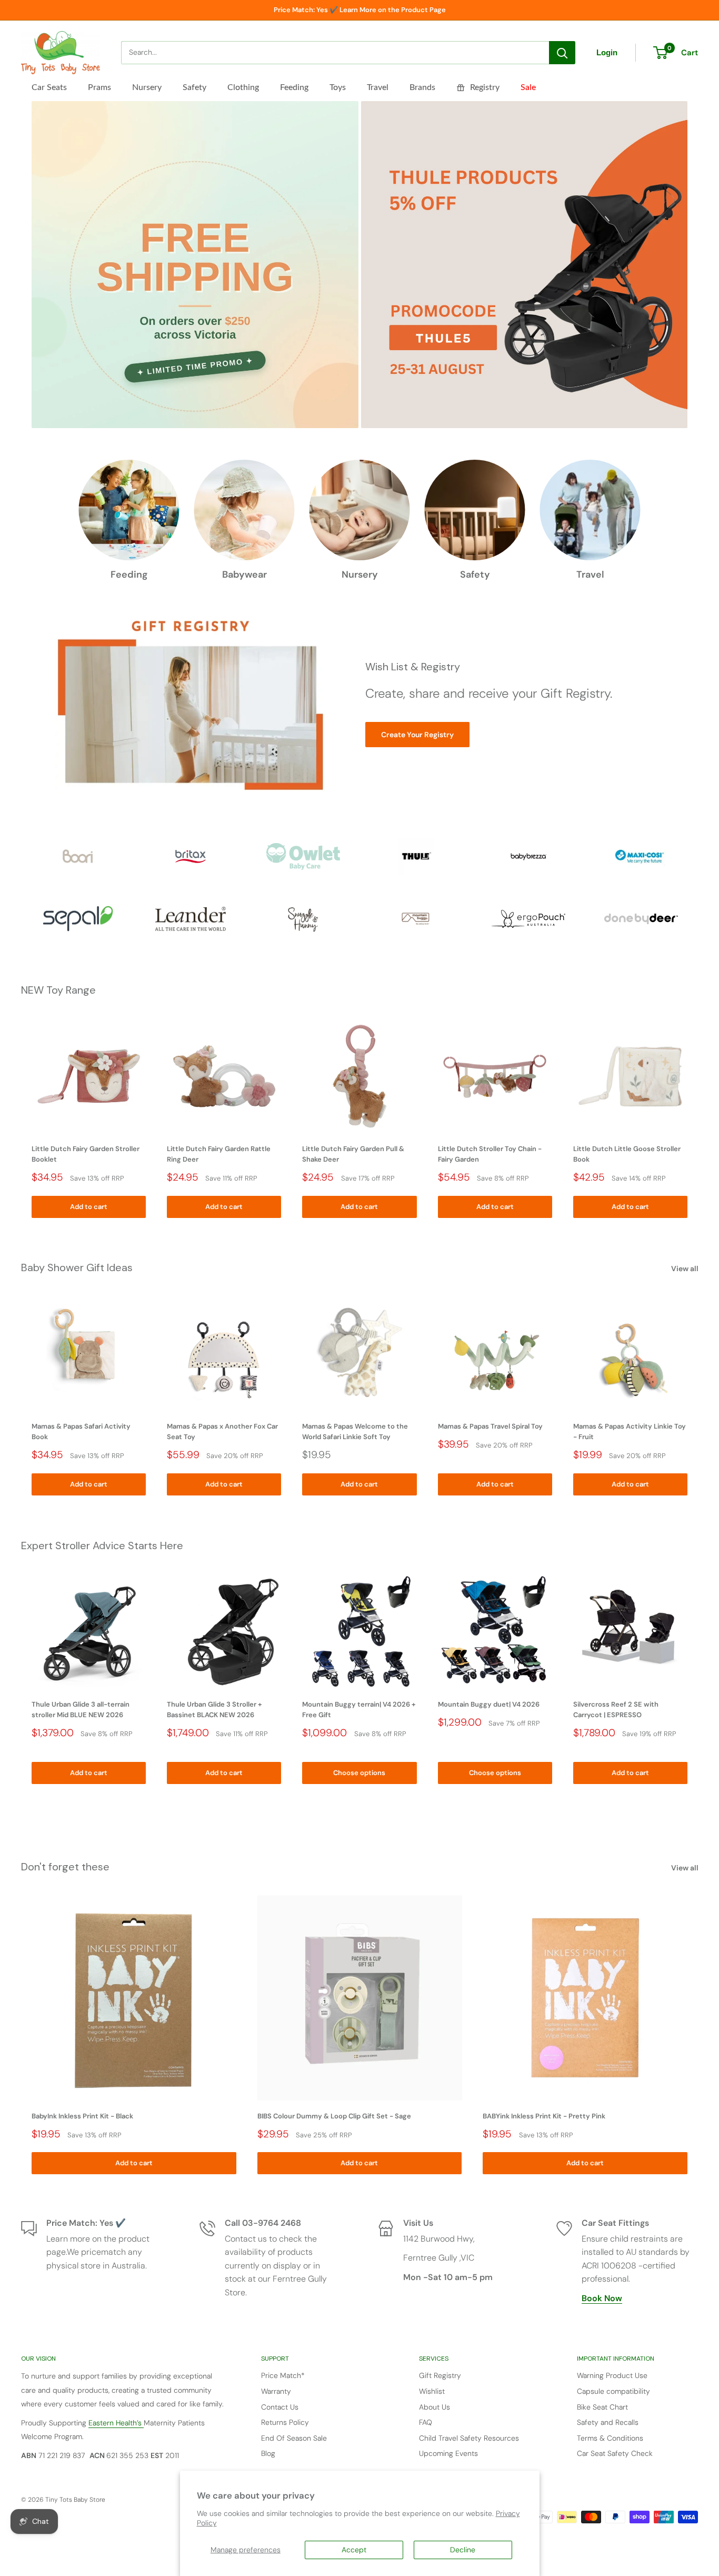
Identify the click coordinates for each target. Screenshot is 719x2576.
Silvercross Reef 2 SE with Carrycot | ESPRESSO (616, 1710)
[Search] (562, 53)
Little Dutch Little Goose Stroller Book (627, 1154)
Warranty (276, 2391)
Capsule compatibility (613, 2391)
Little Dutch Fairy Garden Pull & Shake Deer (353, 1154)
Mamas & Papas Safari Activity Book (81, 1432)
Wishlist (432, 2391)
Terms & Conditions (610, 2438)
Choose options (359, 1773)
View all (686, 1269)
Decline (463, 2550)
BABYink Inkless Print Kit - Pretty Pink (544, 2116)
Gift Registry (440, 2375)
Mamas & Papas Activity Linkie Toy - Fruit (630, 1432)
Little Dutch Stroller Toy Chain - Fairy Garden (490, 1154)
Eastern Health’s (116, 2423)
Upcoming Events (448, 2453)
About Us (435, 2407)
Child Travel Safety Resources (469, 2438)
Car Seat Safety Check (615, 2453)
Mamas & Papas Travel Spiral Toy (490, 1427)
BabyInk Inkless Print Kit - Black (82, 2116)
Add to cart (89, 1206)
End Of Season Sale (294, 2438)
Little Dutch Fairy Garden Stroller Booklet (86, 1154)
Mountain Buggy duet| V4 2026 (489, 1704)
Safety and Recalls (608, 2422)
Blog (268, 2453)
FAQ (426, 2422)
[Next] (698, 1118)
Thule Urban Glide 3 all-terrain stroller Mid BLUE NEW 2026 (81, 1710)
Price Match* (283, 2375)
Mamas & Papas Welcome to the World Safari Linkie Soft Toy (355, 1432)
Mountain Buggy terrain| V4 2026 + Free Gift (359, 1710)
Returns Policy (285, 2422)
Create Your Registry (417, 735)
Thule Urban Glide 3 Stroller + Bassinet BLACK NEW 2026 (214, 1710)
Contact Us (280, 2407)
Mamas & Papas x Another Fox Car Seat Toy (222, 1432)
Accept (354, 2550)
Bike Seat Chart (602, 2407)
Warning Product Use (612, 2375)
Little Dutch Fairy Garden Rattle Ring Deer (219, 1154)
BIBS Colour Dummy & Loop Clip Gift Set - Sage (334, 2116)
